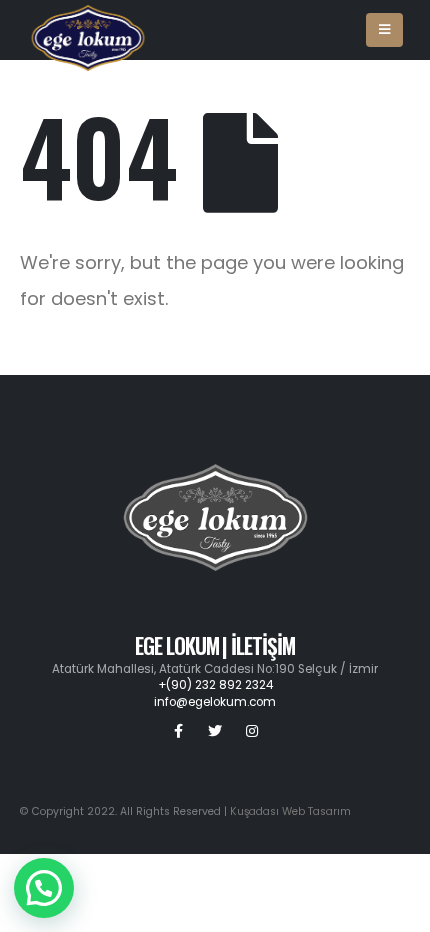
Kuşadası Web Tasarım (290, 811)
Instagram (252, 731)
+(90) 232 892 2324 (215, 685)
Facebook (178, 731)
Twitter (215, 731)
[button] (44, 888)
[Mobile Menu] (384, 30)
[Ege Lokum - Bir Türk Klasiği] (88, 30)
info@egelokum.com (215, 702)
